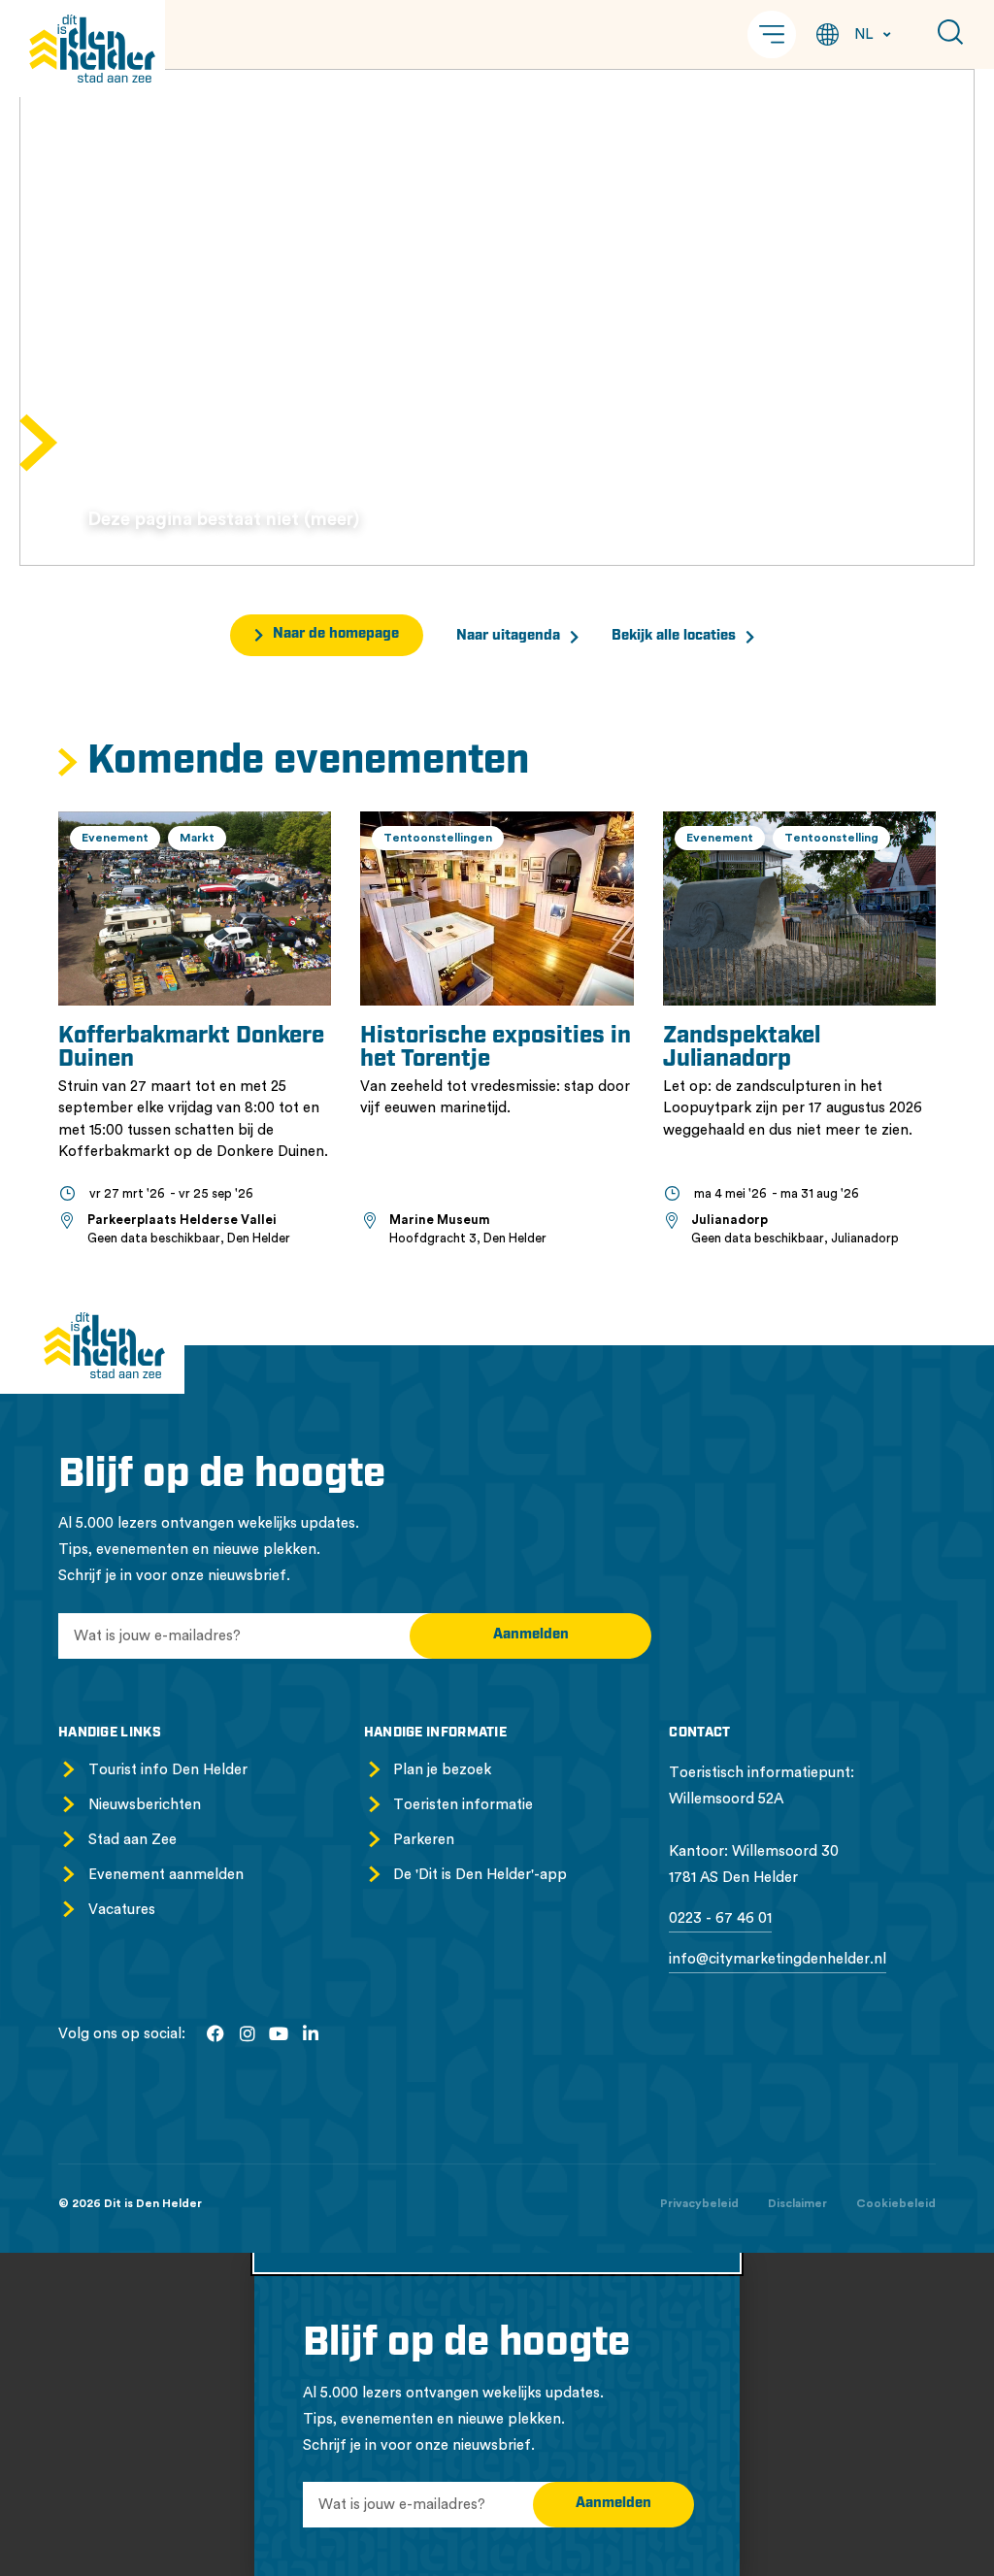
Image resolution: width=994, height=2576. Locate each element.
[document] (497, 2414)
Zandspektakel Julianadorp (742, 1048)
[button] (772, 34)
